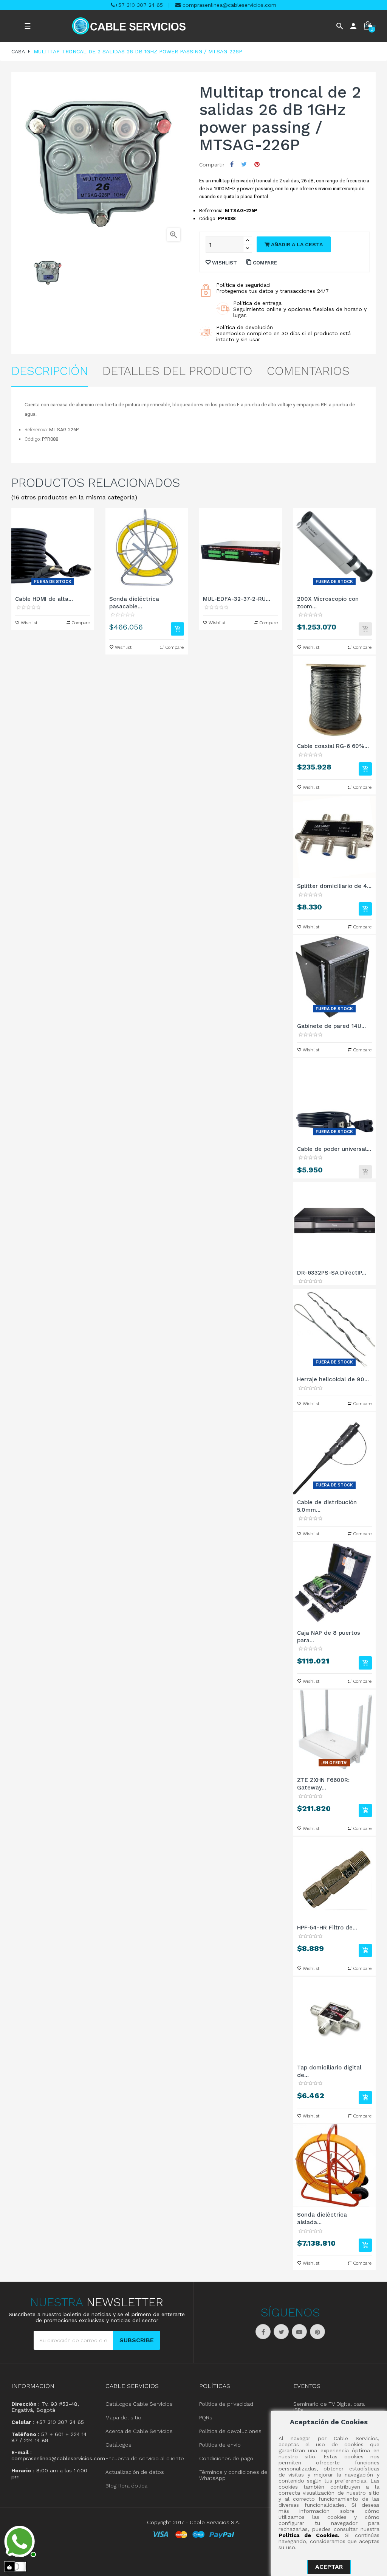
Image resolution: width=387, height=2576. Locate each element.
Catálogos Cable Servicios (139, 2404)
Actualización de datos (135, 2472)
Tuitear (244, 164)
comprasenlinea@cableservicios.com (228, 5)
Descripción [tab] (50, 371)
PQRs (206, 2417)
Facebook (263, 2332)
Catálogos (118, 2445)
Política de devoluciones (230, 2431)
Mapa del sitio (123, 2417)
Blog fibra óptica (126, 2486)
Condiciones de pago (226, 2458)
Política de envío (220, 2445)
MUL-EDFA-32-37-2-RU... (237, 599)
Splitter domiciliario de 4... (334, 886)
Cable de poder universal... (334, 1149)
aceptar (329, 2567)
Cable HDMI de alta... (44, 599)
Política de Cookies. (309, 2535)
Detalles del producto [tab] (177, 371)
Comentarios (308, 371)
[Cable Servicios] (129, 26)
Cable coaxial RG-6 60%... (333, 746)
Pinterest (257, 164)
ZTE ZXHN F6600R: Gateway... (323, 1784)
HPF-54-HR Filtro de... (327, 1928)
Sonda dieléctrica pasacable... (134, 603)
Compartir (232, 164)
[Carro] (177, 629)
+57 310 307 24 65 (139, 5)
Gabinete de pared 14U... (331, 1026)
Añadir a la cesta (296, 244)
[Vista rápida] (53, 550)
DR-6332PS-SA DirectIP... (332, 1273)
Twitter (281, 2332)
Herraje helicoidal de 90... (333, 1379)
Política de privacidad (226, 2404)
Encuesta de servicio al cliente (145, 2458)
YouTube (299, 2332)
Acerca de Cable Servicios (139, 2431)
